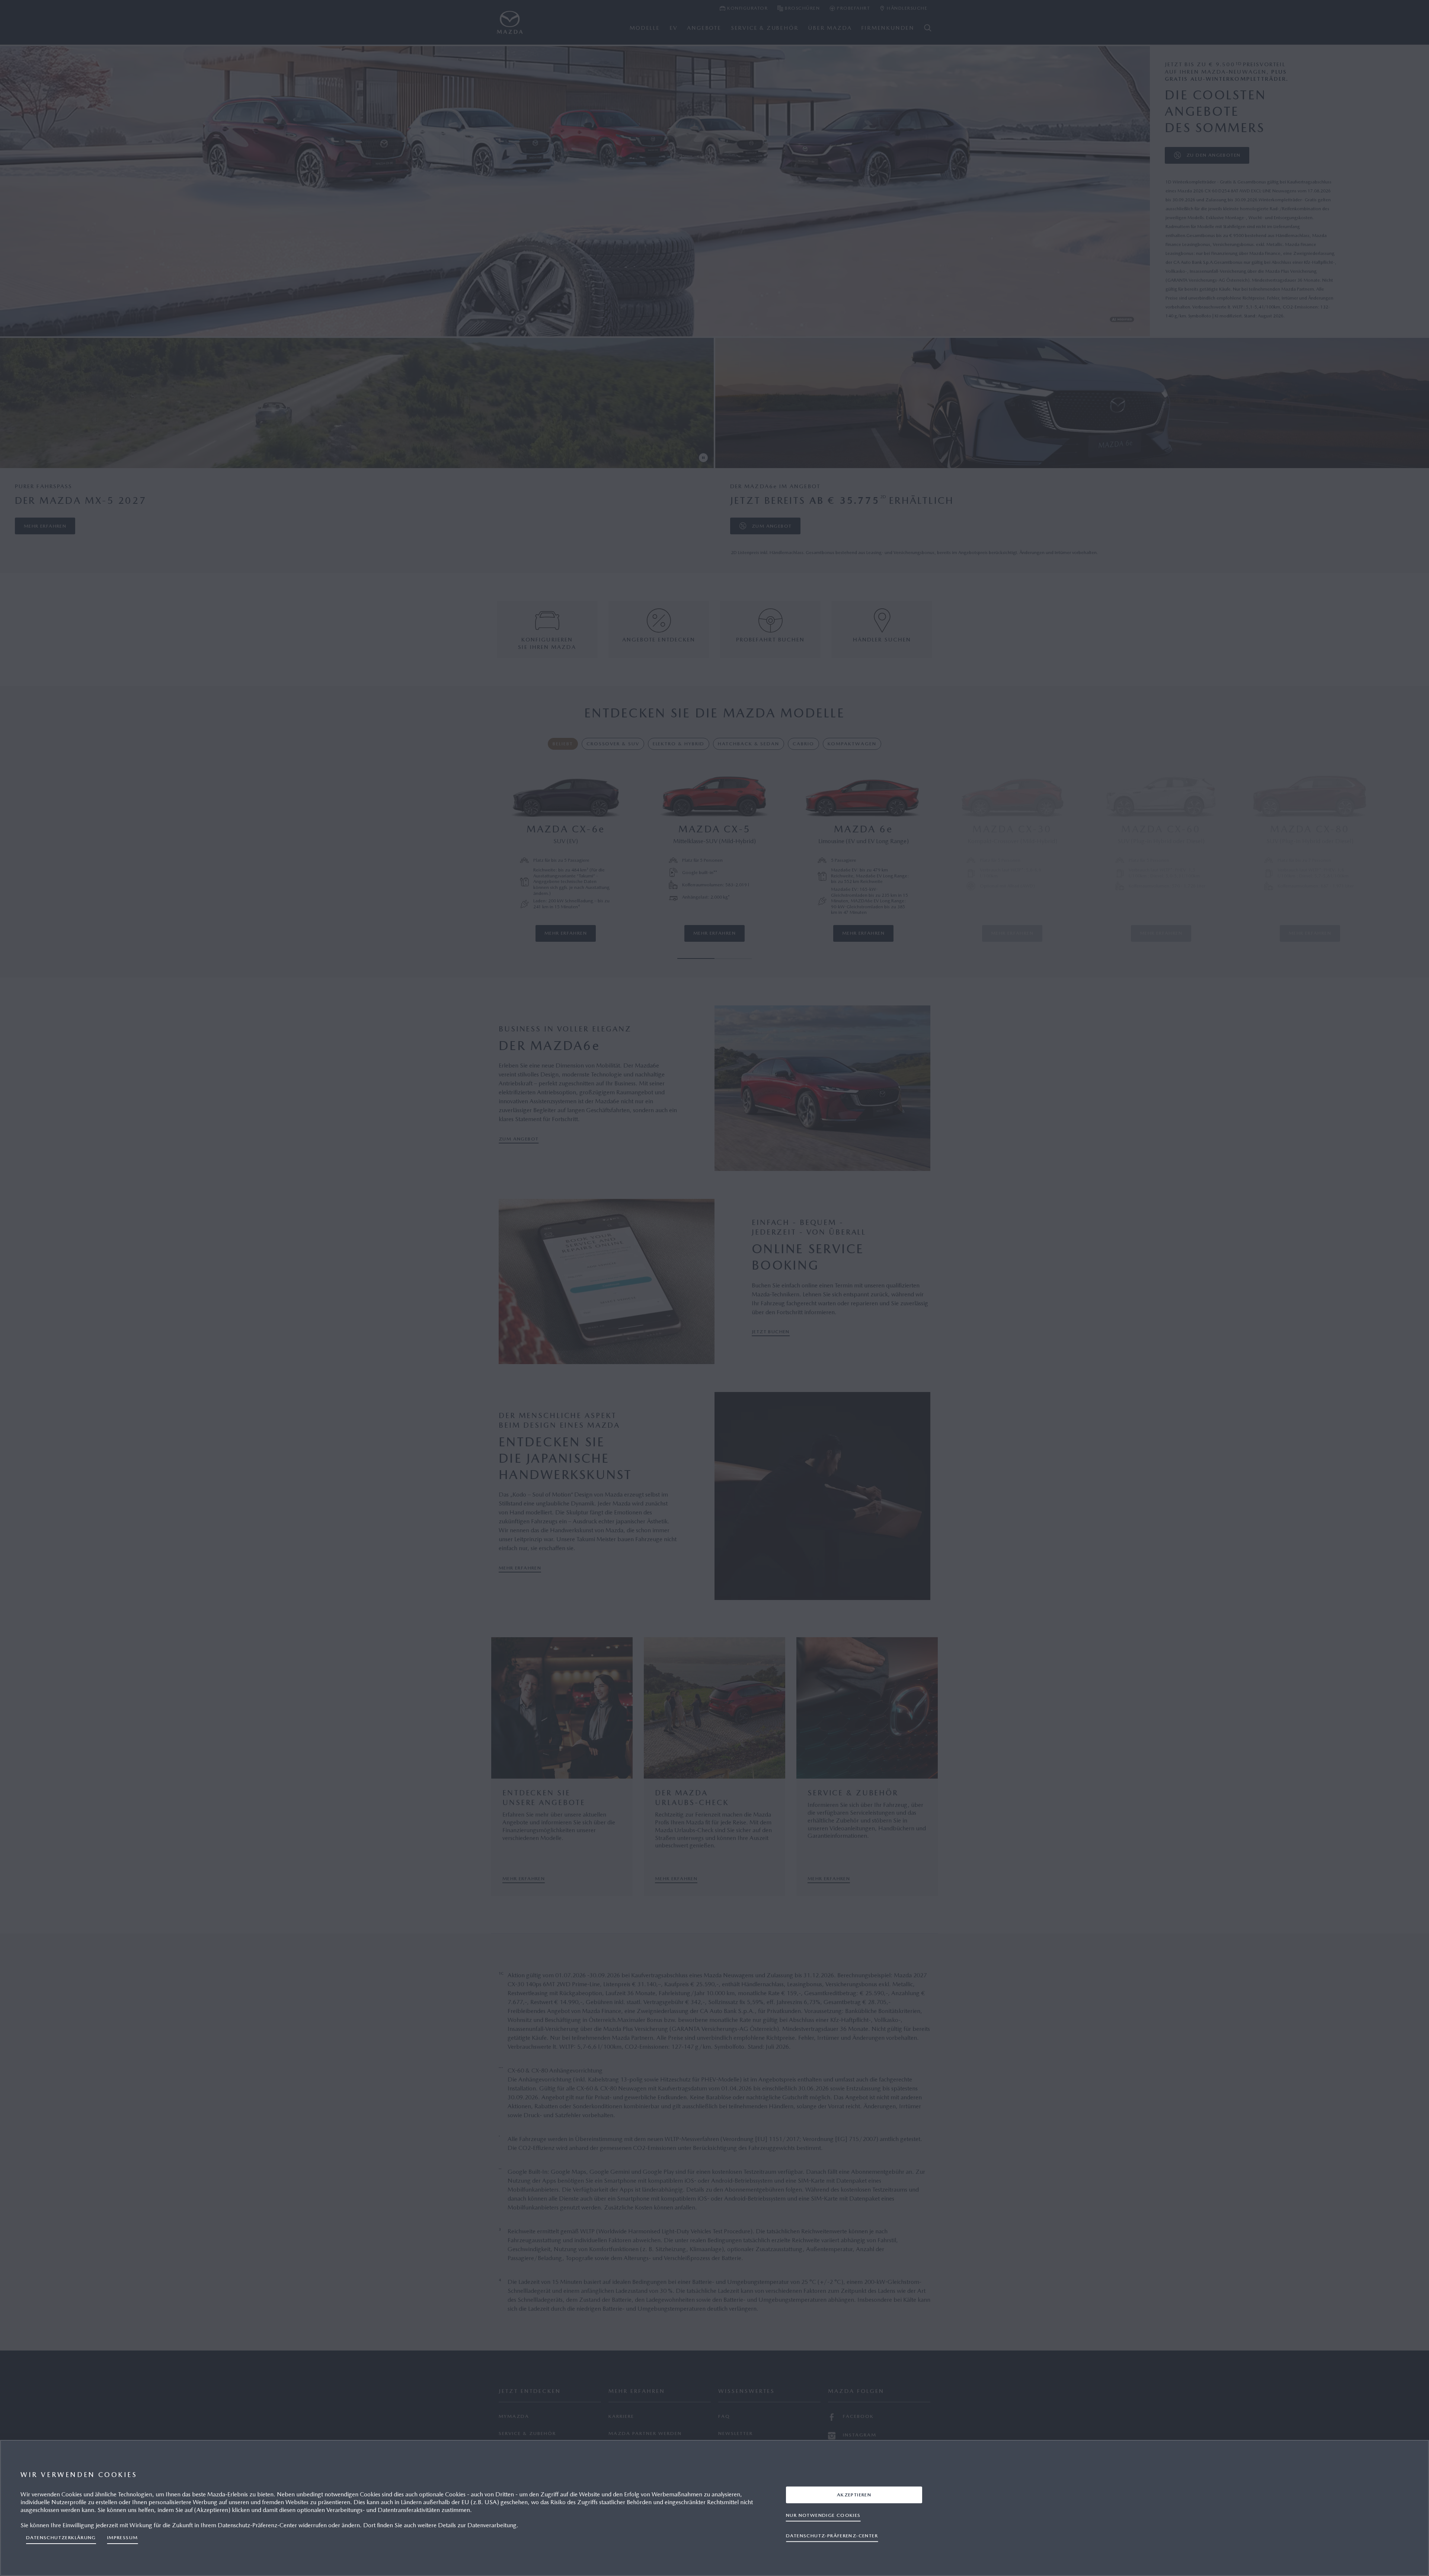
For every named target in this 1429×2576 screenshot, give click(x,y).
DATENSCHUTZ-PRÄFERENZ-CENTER (832, 2536)
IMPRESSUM (123, 2537)
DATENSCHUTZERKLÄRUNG (61, 2537)
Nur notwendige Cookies (823, 2515)
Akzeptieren (854, 2495)
